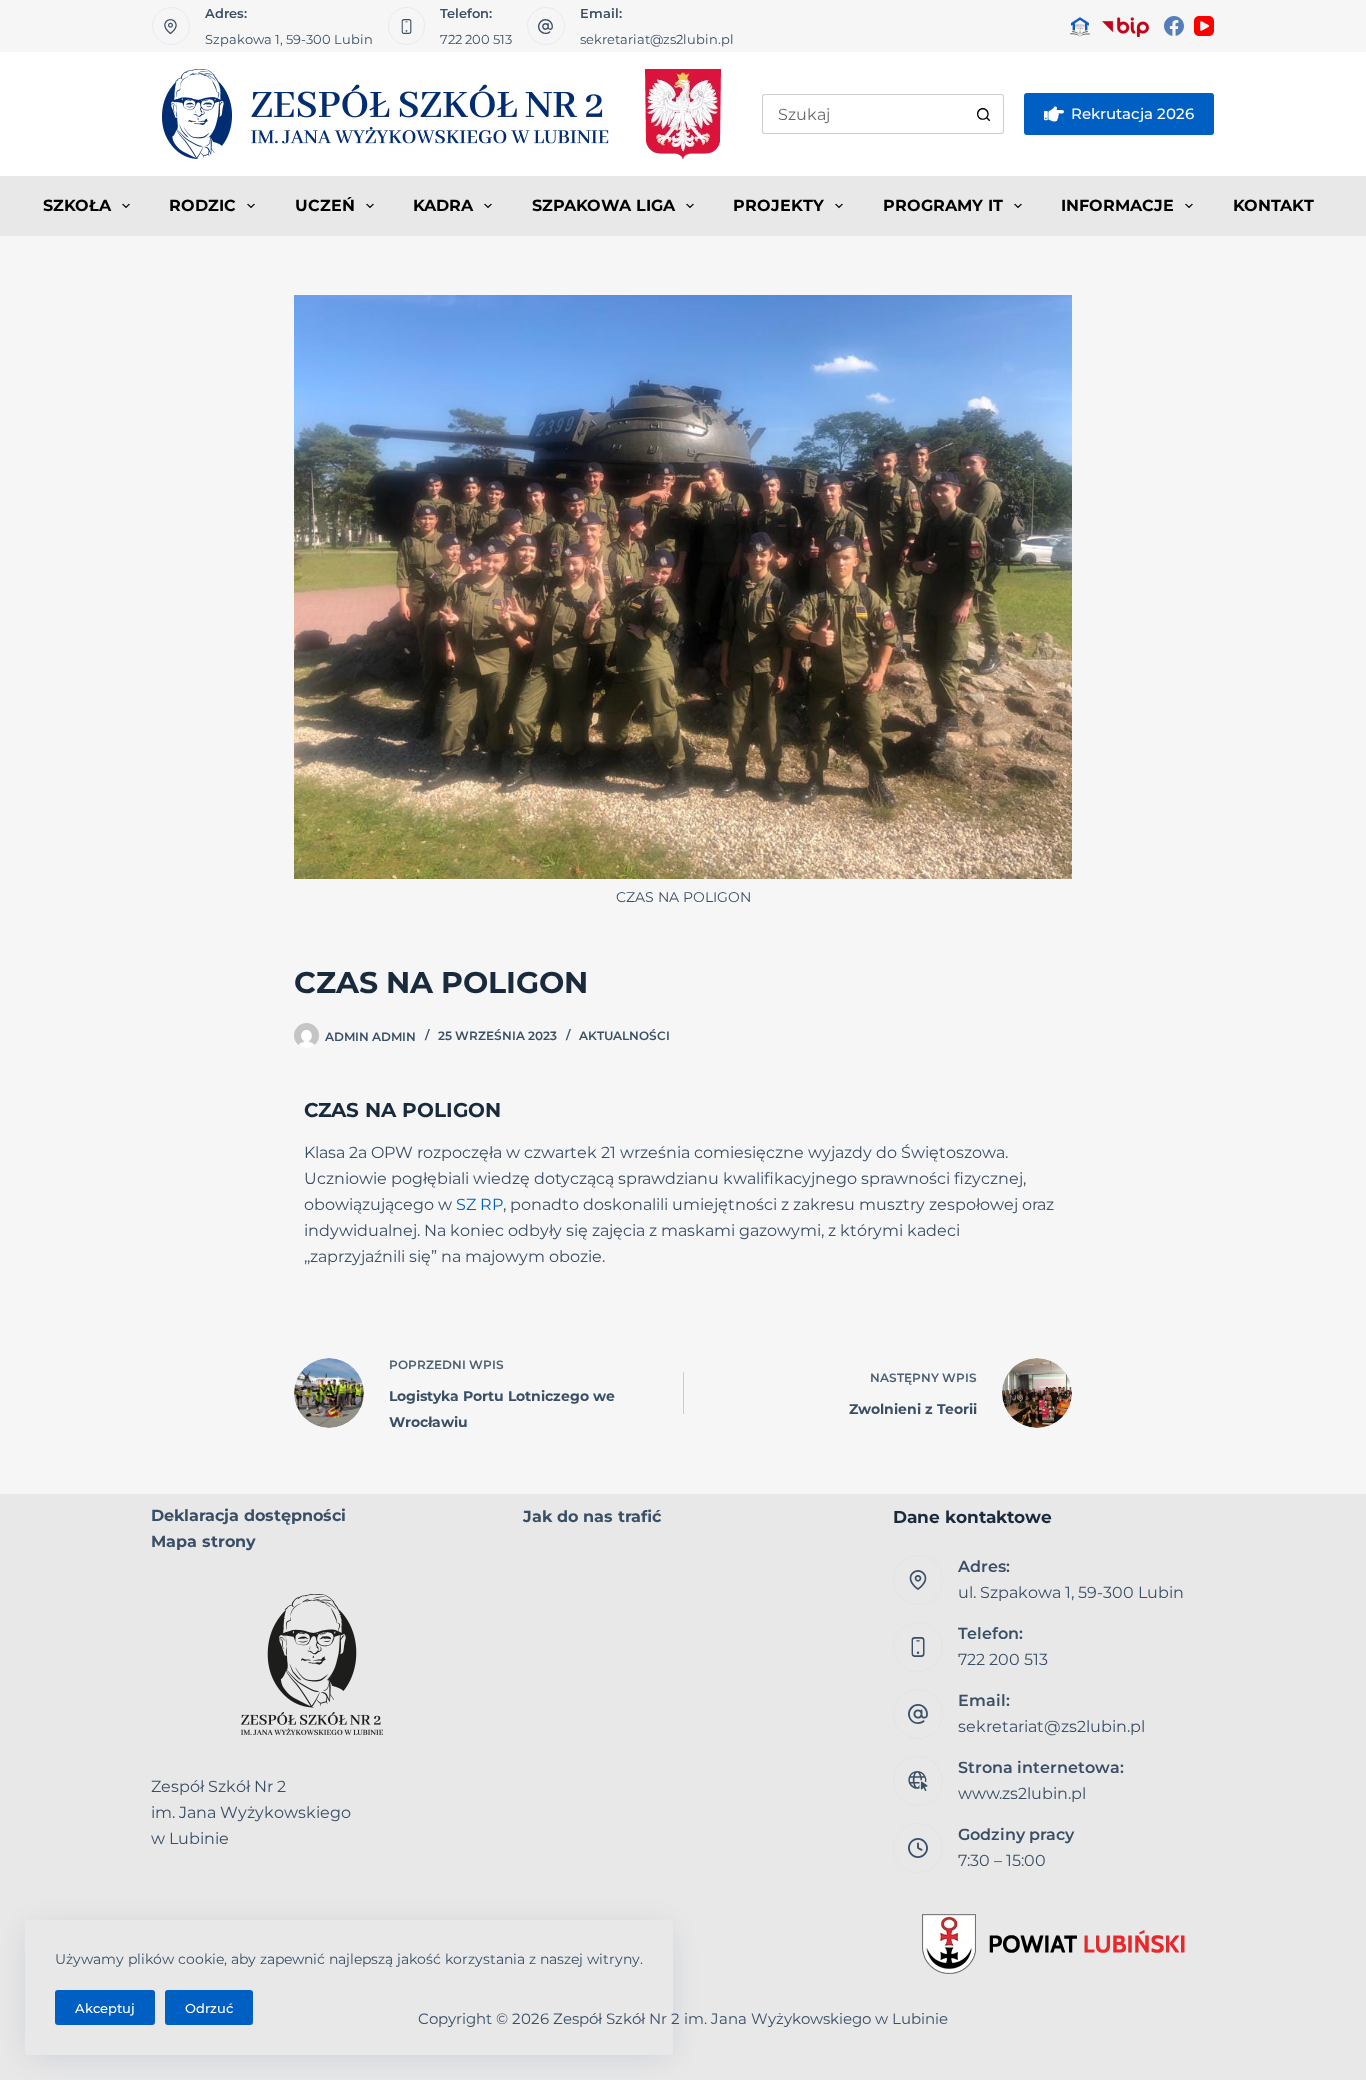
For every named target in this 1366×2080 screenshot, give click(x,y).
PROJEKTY (778, 205)
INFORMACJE (1117, 205)
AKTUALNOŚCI (624, 1035)
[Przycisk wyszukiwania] (984, 114)
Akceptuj (105, 2008)
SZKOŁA (77, 205)
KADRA (443, 205)
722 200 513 (476, 39)
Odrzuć (209, 2008)
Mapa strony (203, 1541)
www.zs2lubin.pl (1022, 1793)
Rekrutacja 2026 (1132, 113)
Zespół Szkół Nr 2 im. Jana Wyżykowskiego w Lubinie (750, 2018)
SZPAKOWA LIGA (603, 205)
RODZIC (202, 205)
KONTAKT (1273, 205)
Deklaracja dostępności (248, 1515)
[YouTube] (1204, 26)
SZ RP (479, 1204)
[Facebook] (1174, 26)
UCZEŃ (325, 205)
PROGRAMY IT (943, 205)
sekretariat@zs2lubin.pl (657, 39)
